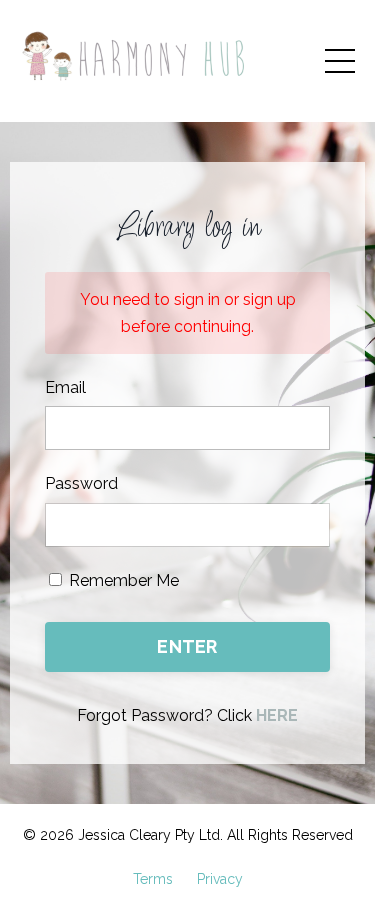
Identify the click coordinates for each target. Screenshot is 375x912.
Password (81, 483)
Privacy (220, 879)
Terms (153, 879)
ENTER (187, 646)
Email (65, 387)
